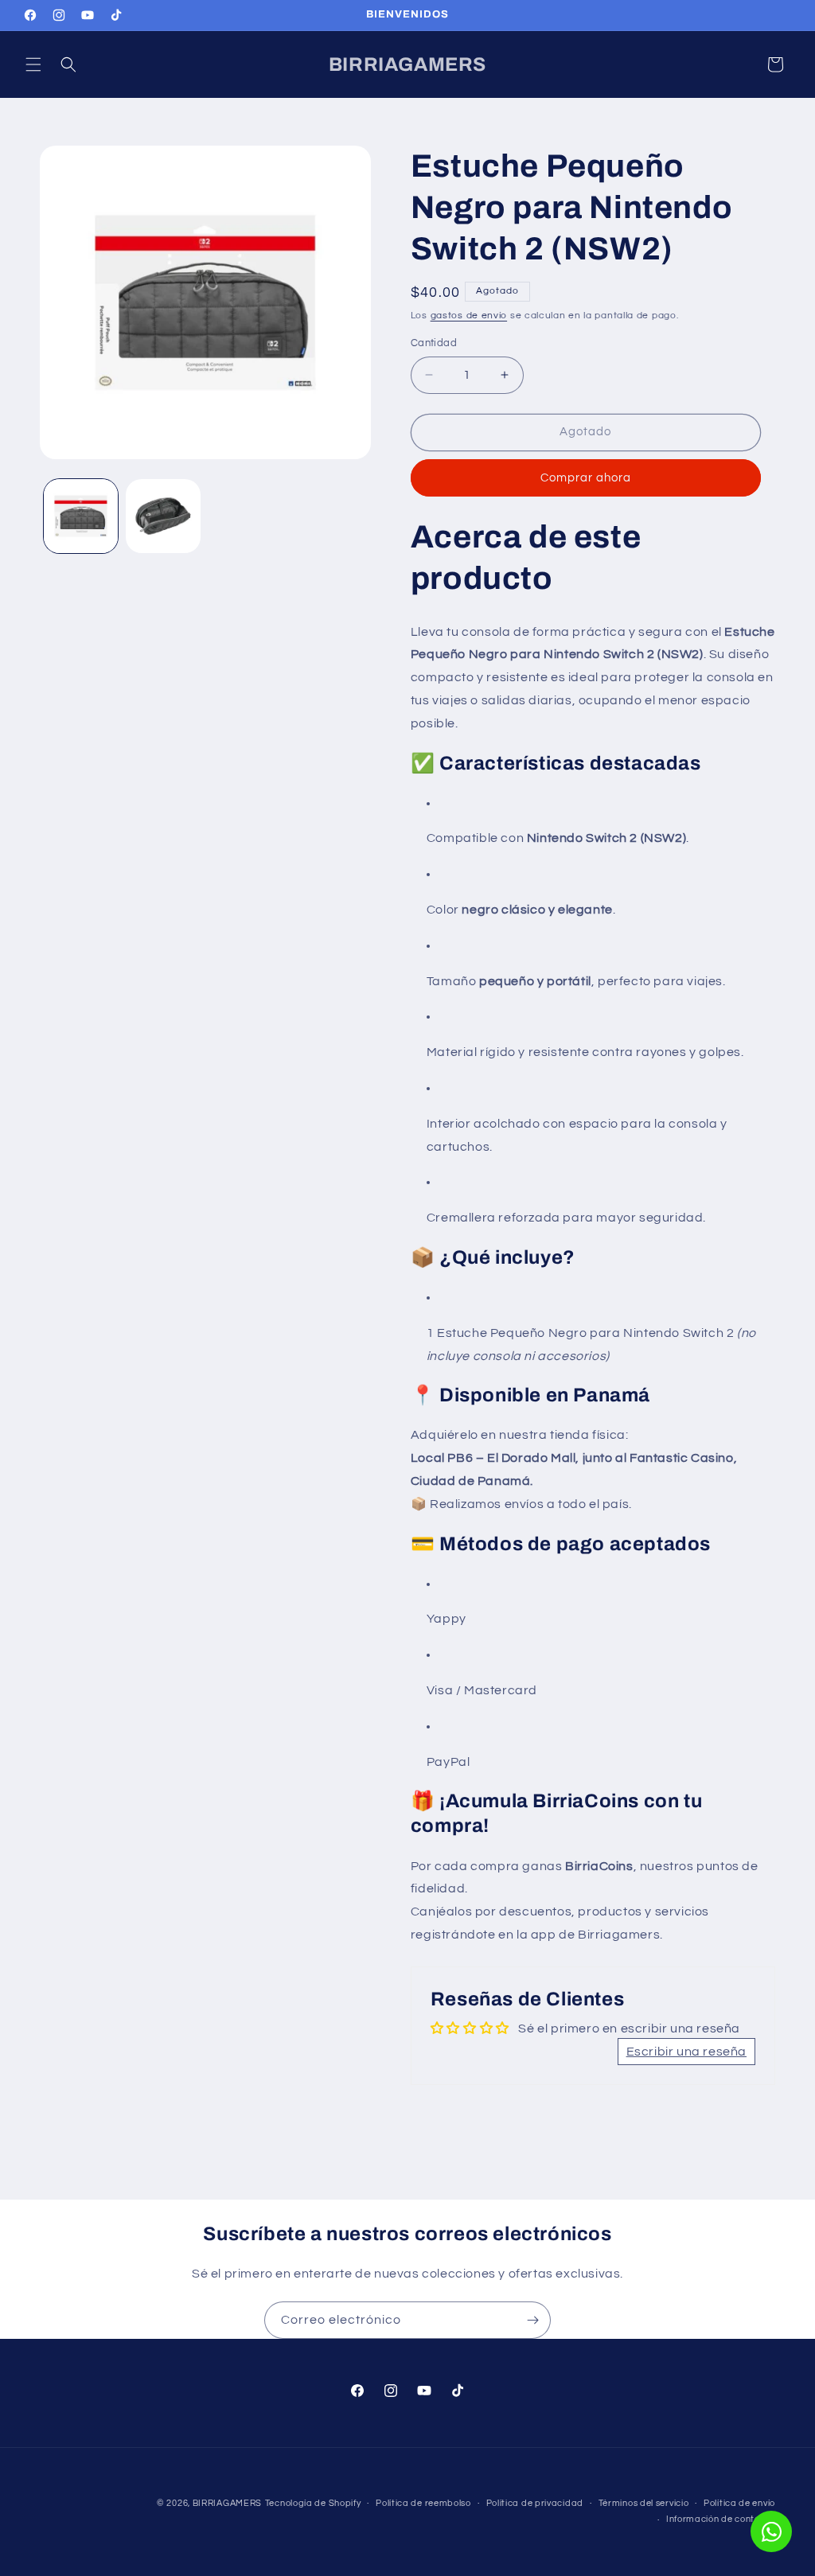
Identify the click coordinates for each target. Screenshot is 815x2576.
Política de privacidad (535, 2503)
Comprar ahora (586, 478)
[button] (33, 64)
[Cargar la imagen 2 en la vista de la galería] (163, 516)
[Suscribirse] (532, 2320)
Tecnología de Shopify (313, 2503)
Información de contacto (721, 2519)
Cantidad (434, 343)
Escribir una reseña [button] (686, 2052)
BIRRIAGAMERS (227, 2503)
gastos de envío (469, 316)
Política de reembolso (423, 2503)
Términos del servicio (644, 2503)
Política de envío (739, 2503)
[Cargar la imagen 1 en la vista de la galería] (81, 516)
